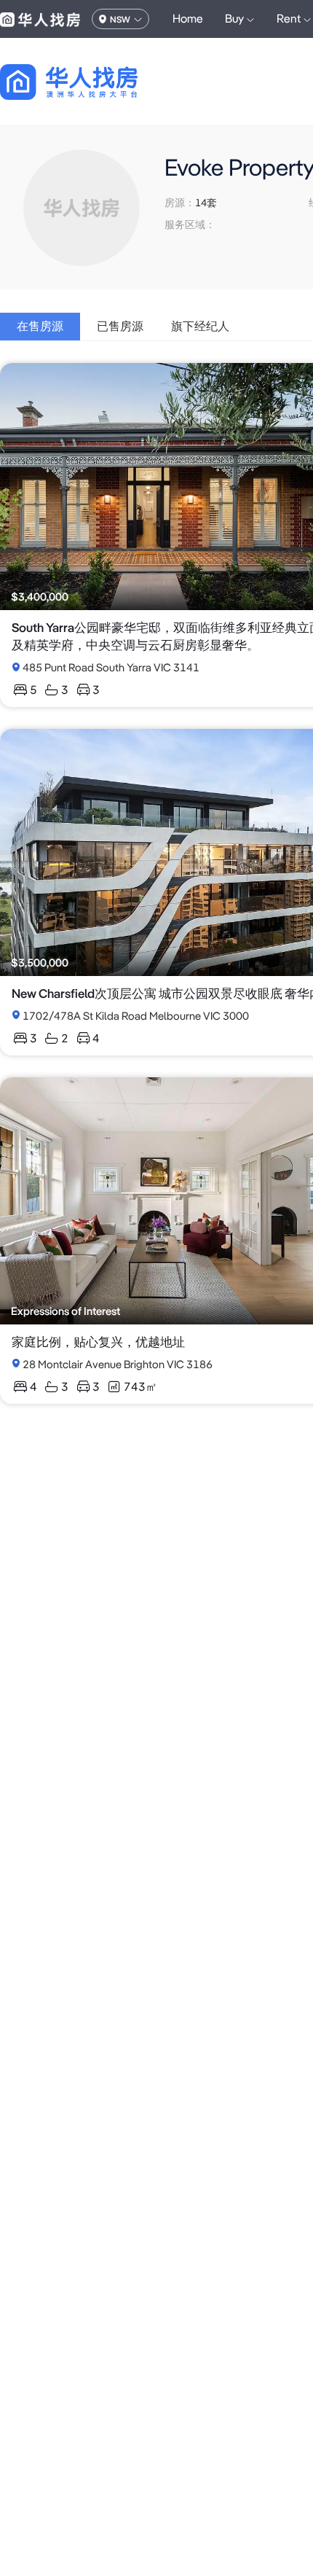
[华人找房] (40, 19)
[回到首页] (94, 82)
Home (188, 19)
